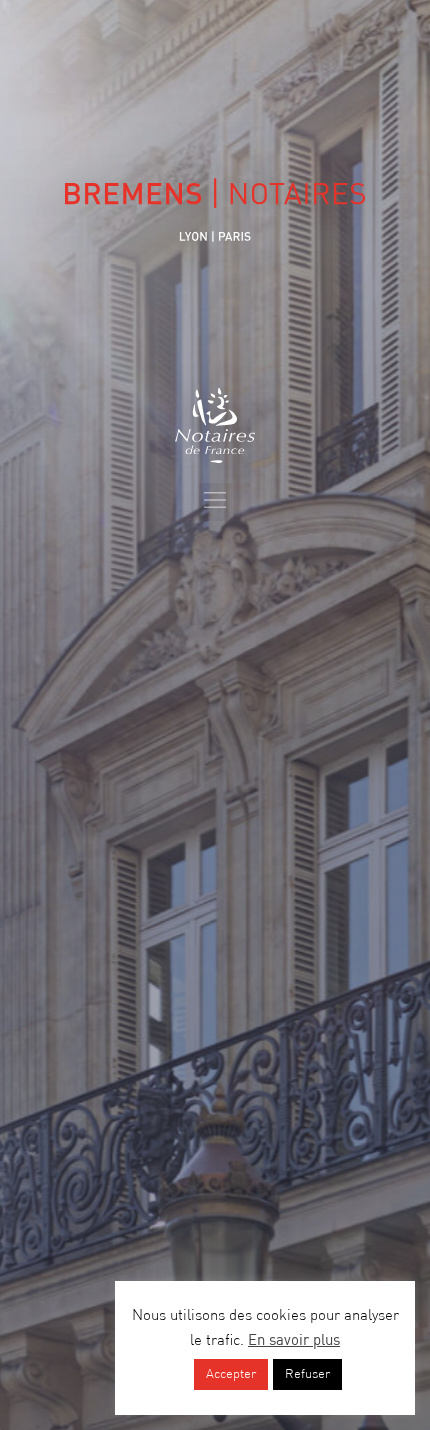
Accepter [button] (231, 1374)
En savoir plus (294, 1341)
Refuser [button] (307, 1374)
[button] (215, 502)
